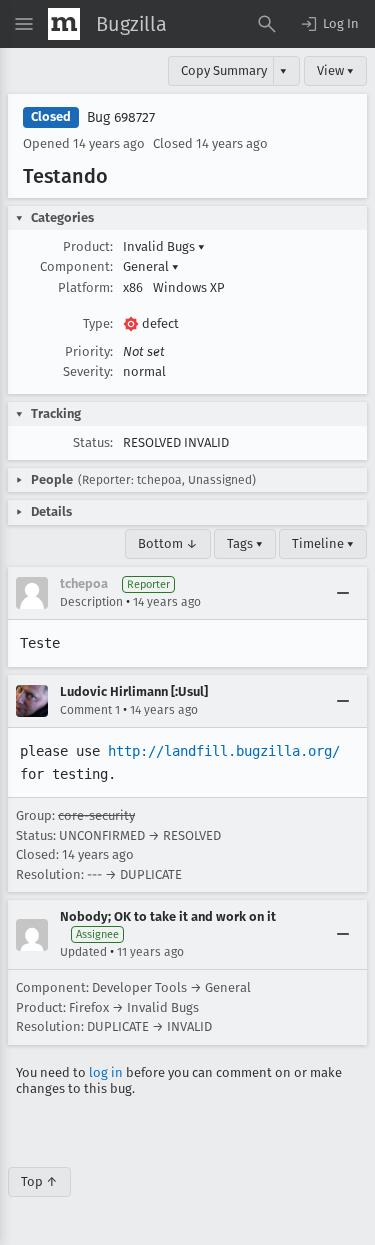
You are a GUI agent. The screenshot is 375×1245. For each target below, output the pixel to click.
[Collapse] (343, 593)
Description (91, 602)
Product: (88, 246)
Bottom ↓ (168, 543)
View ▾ (335, 70)
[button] (329, 24)
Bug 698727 (121, 117)
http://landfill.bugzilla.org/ (224, 751)
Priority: (89, 351)
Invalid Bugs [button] (164, 246)
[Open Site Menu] (24, 24)
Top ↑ (39, 1181)
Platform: (85, 287)
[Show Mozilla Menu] (64, 24)
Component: (76, 266)
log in (106, 1072)
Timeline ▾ (323, 543)
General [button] (151, 266)
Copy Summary (224, 70)
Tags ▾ (245, 543)
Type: (98, 323)
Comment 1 (90, 710)
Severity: (88, 371)
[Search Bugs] (267, 24)
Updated (83, 952)
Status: (93, 442)
